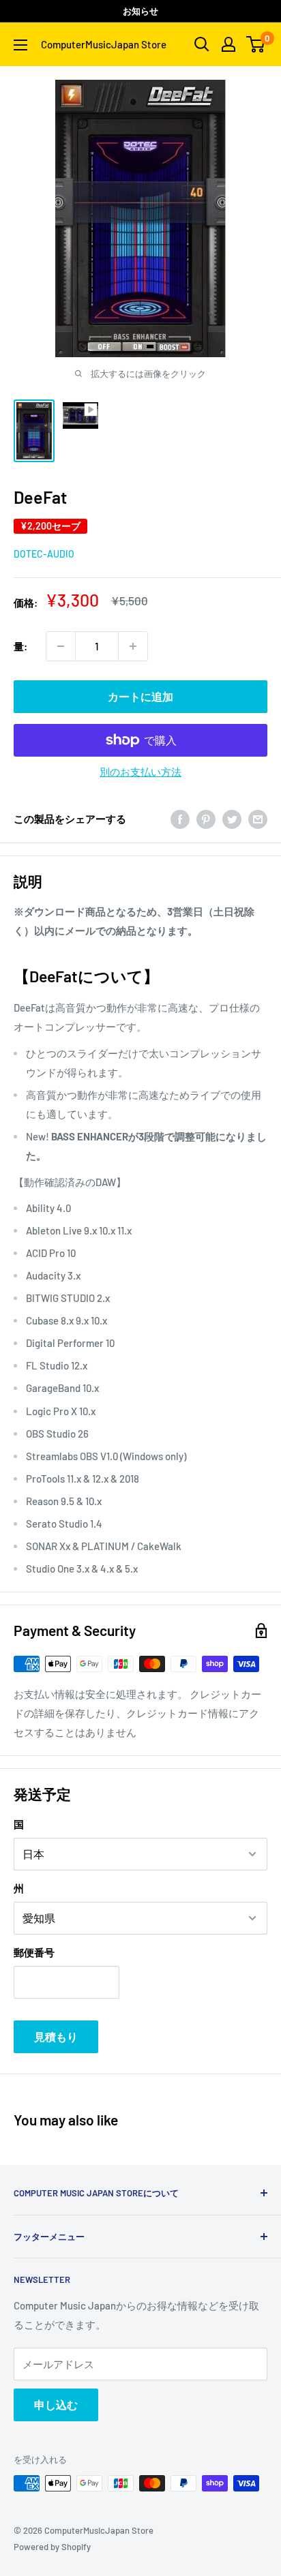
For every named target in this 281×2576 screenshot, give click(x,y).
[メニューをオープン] (20, 45)
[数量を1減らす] (61, 646)
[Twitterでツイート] (232, 819)
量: (20, 646)
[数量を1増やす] (133, 646)
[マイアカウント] (228, 44)
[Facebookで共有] (180, 819)
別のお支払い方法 (140, 772)
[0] (256, 44)
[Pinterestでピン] (206, 819)
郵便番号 (34, 1952)
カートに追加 (140, 696)
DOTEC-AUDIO (44, 554)
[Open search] (202, 44)
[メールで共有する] (258, 819)
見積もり (56, 2036)
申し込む (56, 2405)
